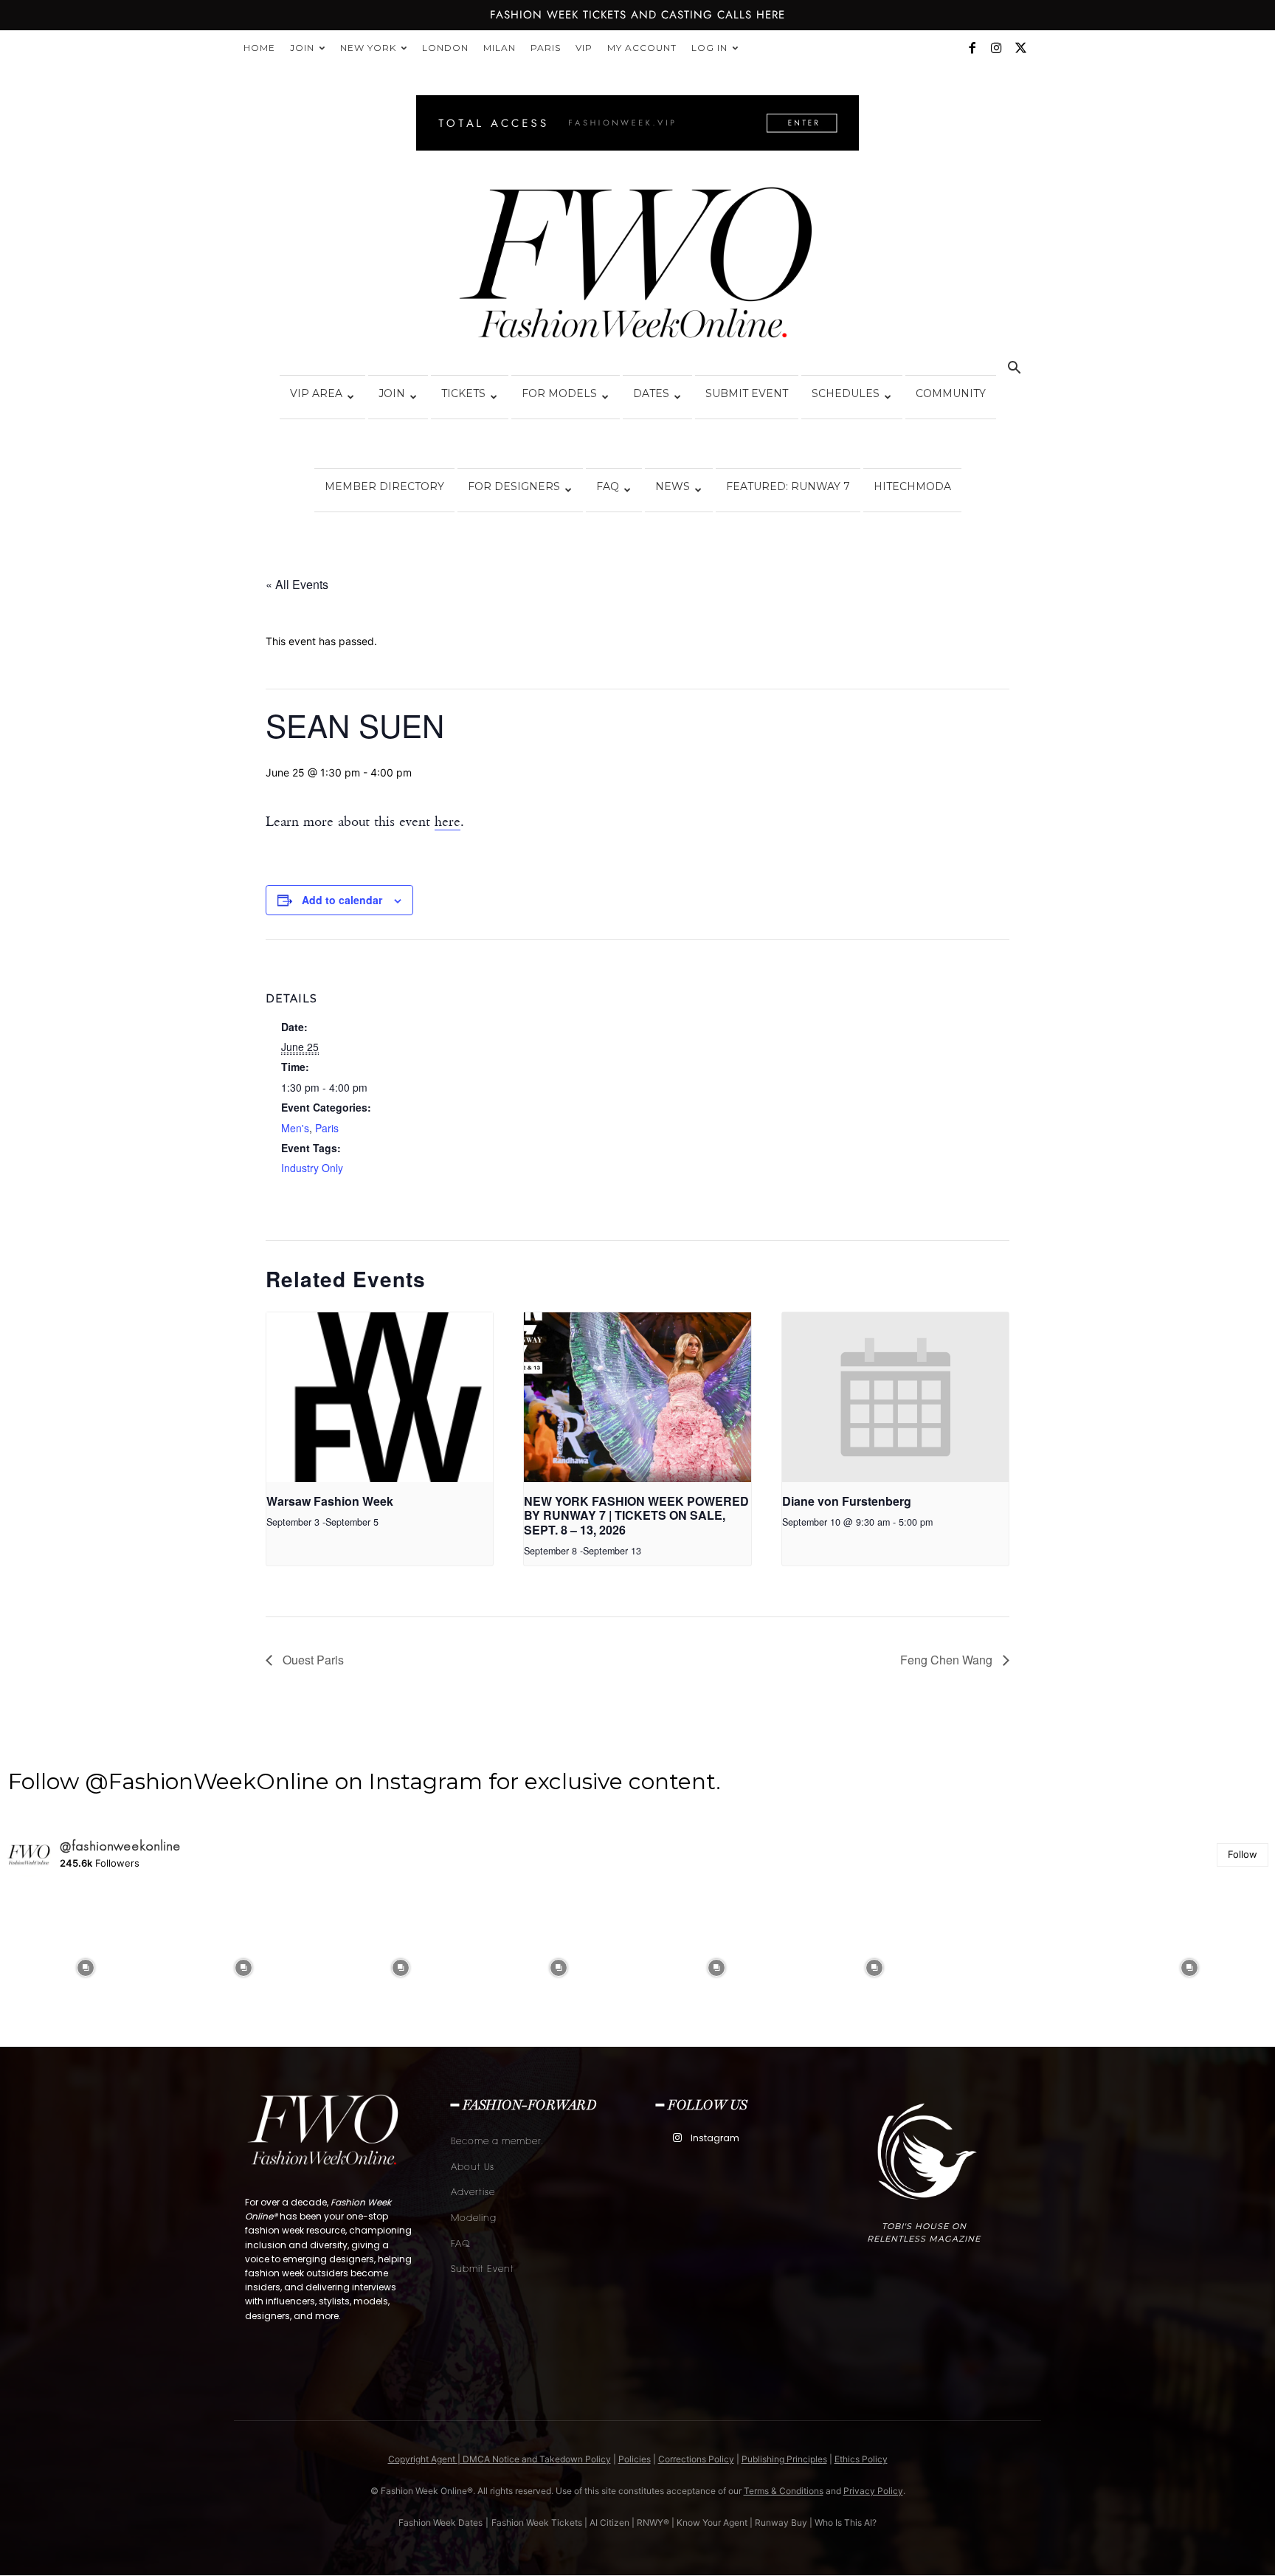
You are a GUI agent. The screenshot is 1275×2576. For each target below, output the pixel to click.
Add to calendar (342, 900)
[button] (1014, 369)
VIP (584, 48)
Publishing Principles (784, 2459)
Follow (1243, 1854)
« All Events (297, 584)
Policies (635, 2459)
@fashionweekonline (121, 1846)
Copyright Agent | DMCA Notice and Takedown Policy (500, 2459)
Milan (500, 48)
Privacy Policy (873, 2491)
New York (368, 48)
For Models (559, 393)
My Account (642, 48)
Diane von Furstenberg (847, 1501)
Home (259, 48)
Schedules (846, 393)
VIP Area (316, 393)
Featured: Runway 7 (788, 486)
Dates (651, 393)
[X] (1020, 48)
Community (951, 393)
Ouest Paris (312, 1660)
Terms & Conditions (784, 2491)
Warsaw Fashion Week (330, 1501)
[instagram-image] (86, 1968)
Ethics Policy (861, 2459)
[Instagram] (996, 48)
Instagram (715, 2138)
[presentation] (380, 1397)
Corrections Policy (696, 2459)
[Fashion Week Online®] (637, 267)
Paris (546, 48)
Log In (709, 48)
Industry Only (312, 1168)
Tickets (463, 393)
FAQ (608, 486)
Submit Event (747, 393)
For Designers (514, 486)
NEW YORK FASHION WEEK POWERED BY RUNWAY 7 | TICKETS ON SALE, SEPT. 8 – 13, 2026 (636, 1515)
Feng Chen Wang (948, 1660)
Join (302, 48)
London (445, 48)
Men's (295, 1128)
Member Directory (384, 486)
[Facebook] (972, 48)
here (448, 822)
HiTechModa (912, 486)
